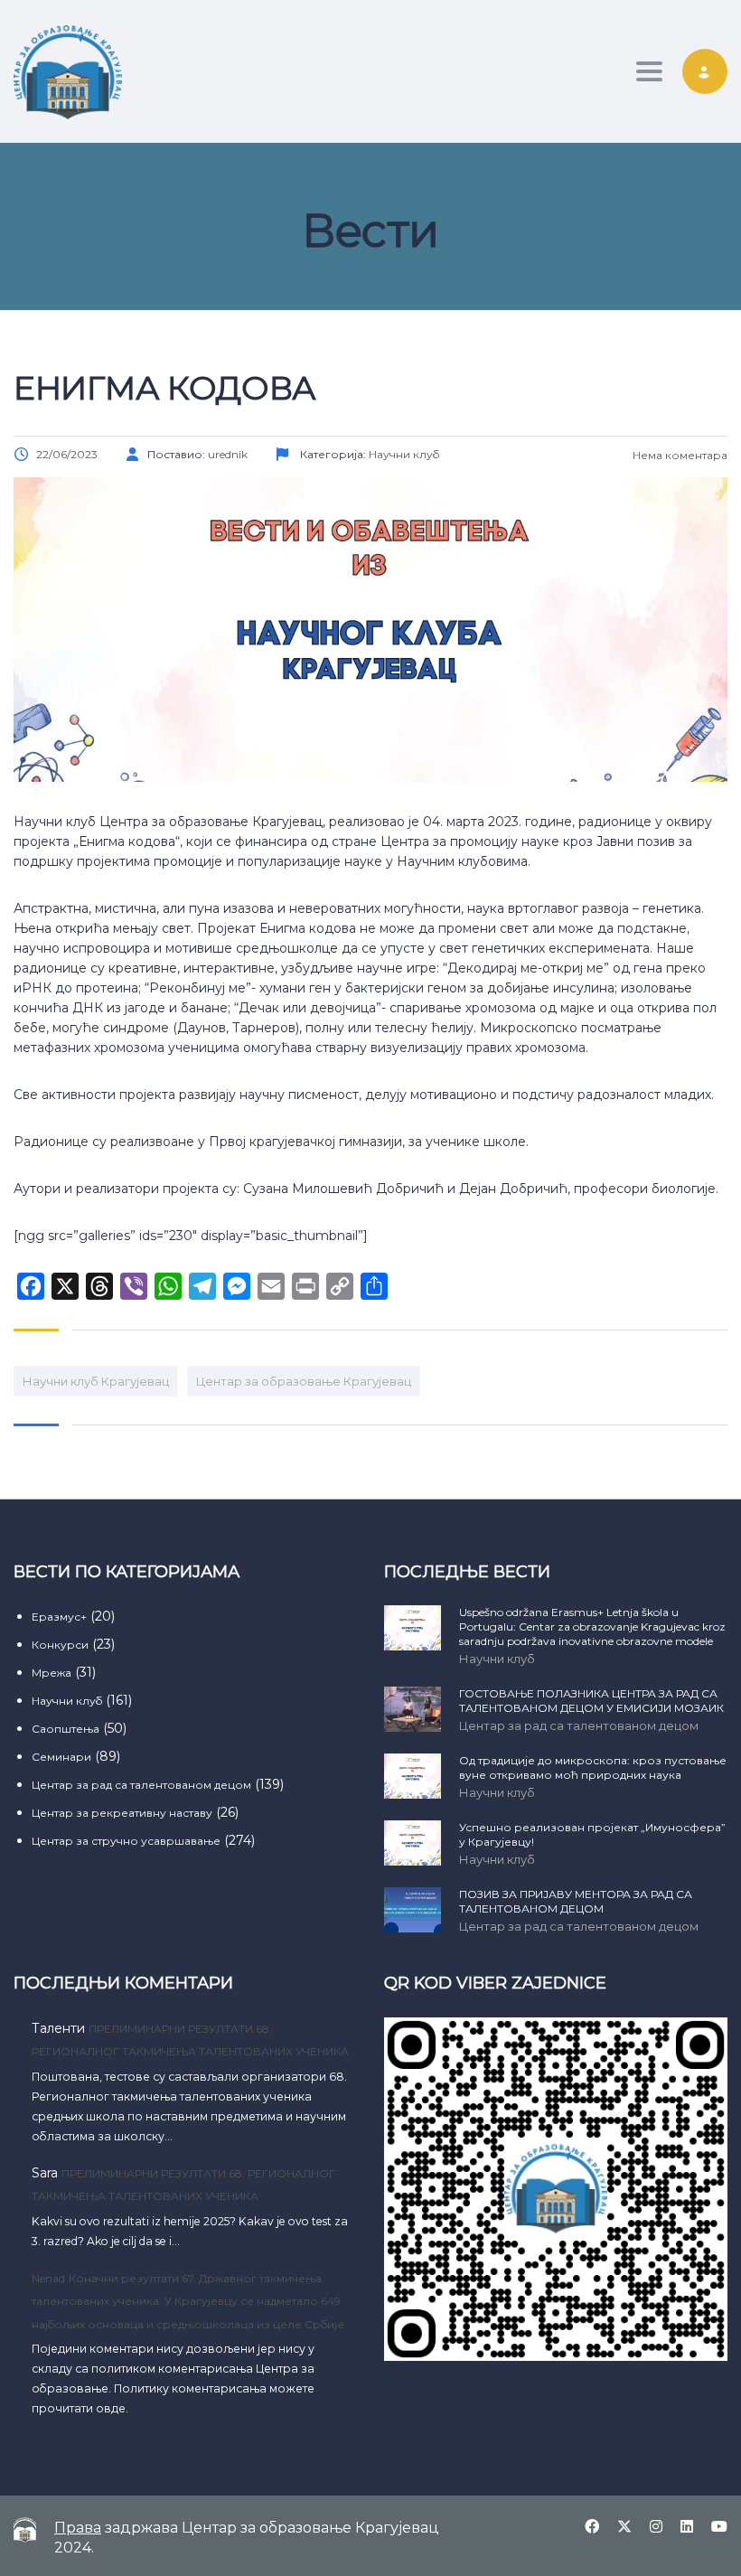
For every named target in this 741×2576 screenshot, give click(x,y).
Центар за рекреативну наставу (122, 1813)
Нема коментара (679, 455)
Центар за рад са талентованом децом (141, 1785)
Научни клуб (67, 1701)
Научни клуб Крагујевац (96, 1381)
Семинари (61, 1757)
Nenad (48, 2278)
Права (78, 2528)
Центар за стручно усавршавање (126, 1841)
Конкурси (60, 1645)
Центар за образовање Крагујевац (304, 1381)
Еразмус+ (59, 1617)
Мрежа (52, 1673)
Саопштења (66, 1729)
